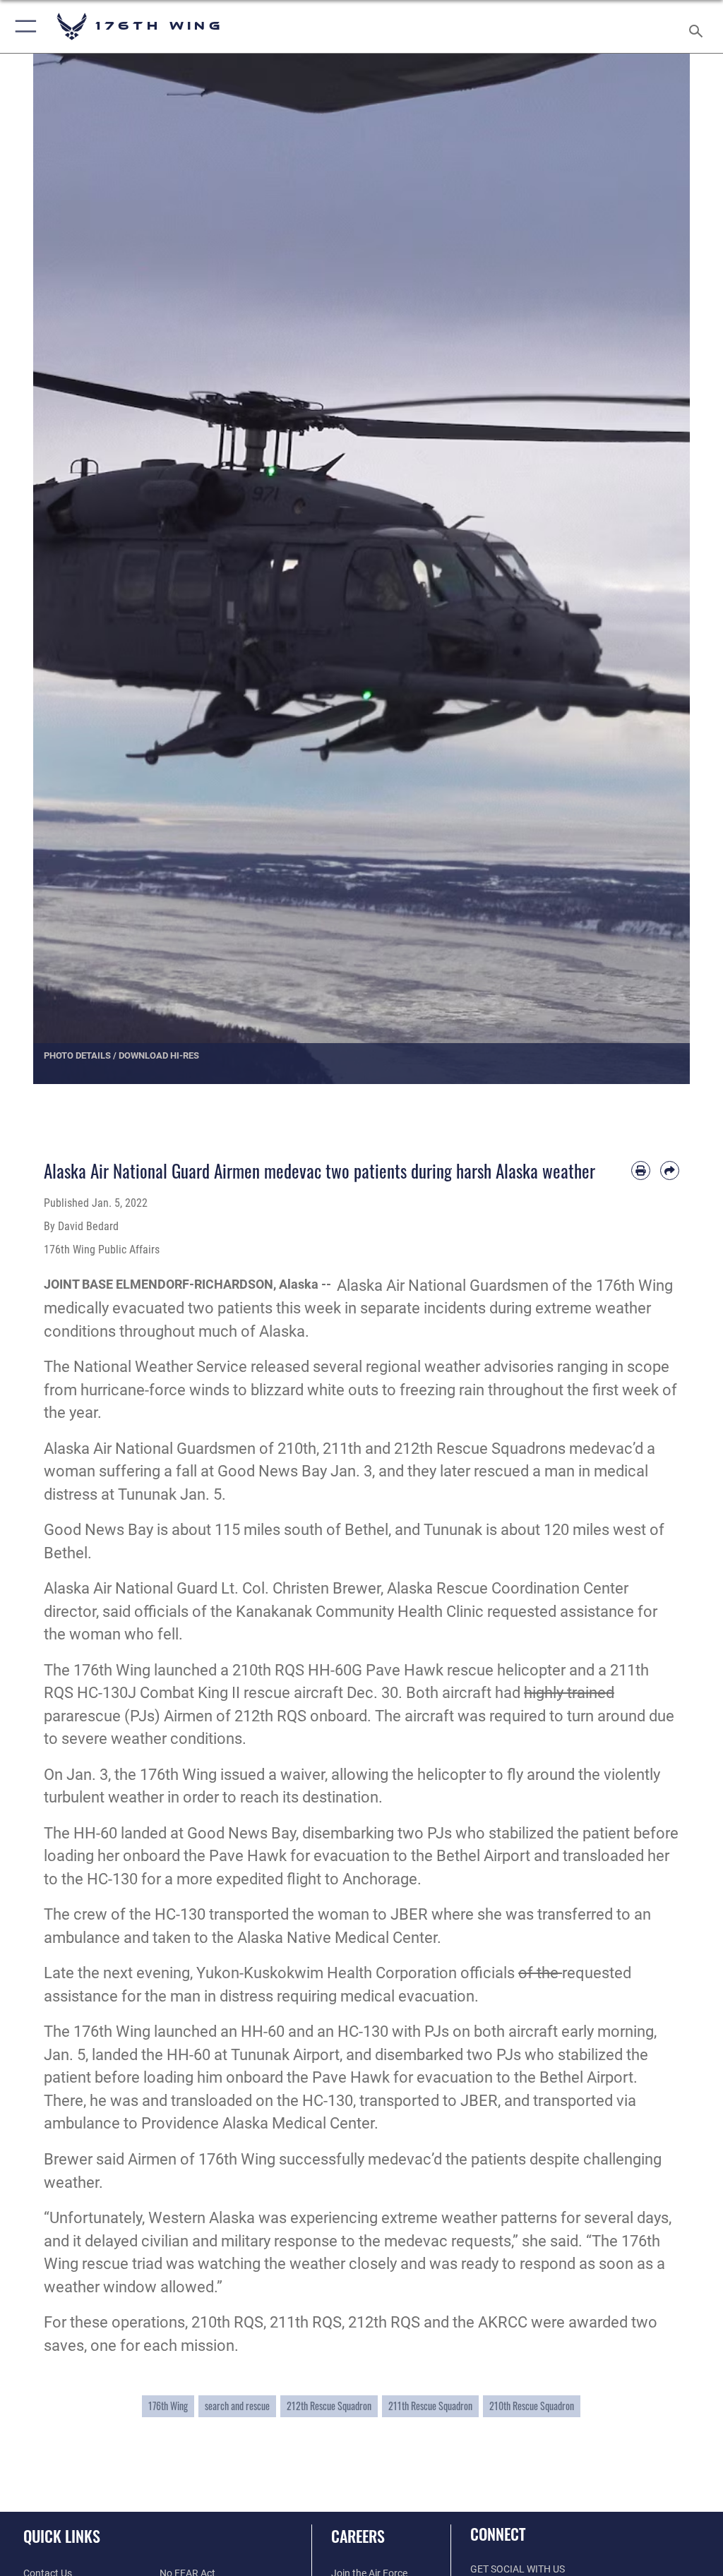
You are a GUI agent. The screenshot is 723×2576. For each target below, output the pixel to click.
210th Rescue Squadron (532, 2406)
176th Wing (168, 2406)
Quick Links (62, 2536)
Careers (358, 2536)
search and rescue (237, 2406)
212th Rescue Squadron (329, 2406)
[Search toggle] (699, 26)
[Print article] (641, 1170)
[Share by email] (670, 1170)
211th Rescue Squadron (430, 2406)
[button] (23, 26)
